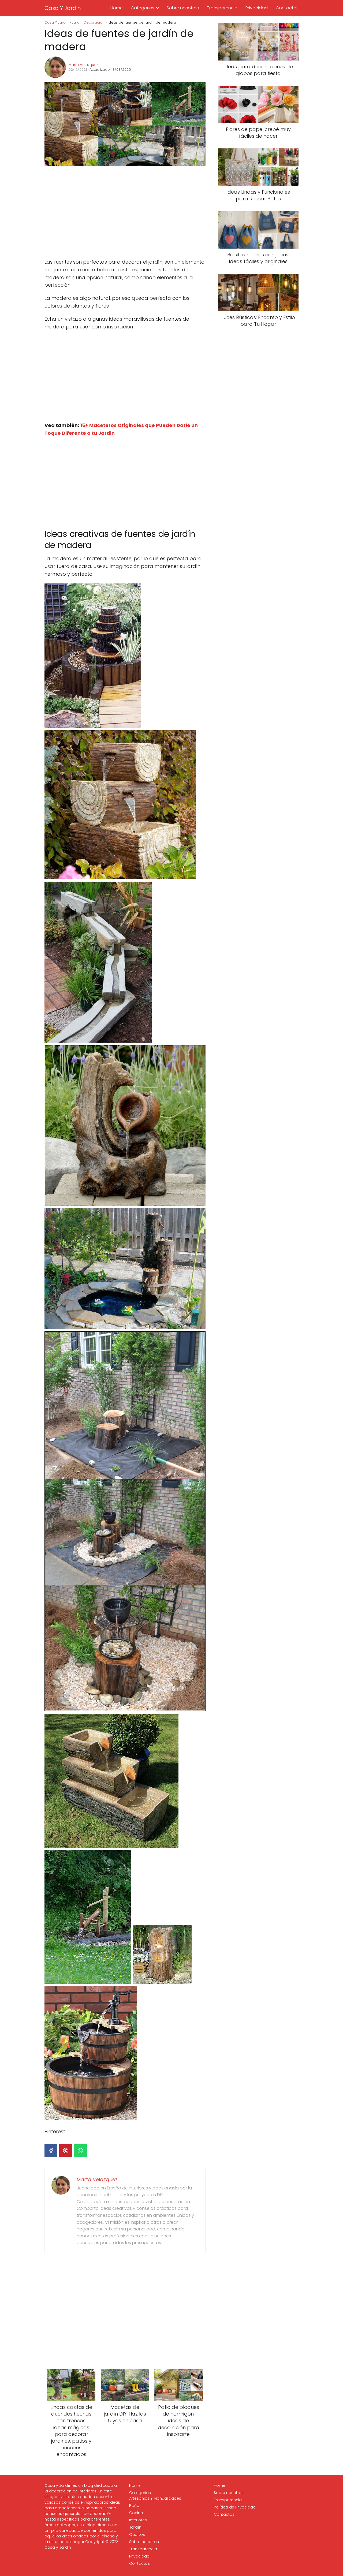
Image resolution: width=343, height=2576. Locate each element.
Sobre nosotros (183, 8)
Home (117, 8)
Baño (134, 2506)
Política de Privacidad (235, 2507)
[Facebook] (51, 2151)
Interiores (138, 2520)
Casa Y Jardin (63, 8)
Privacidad (257, 8)
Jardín (135, 2527)
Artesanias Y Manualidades (155, 2498)
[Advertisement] (125, 213)
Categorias (143, 8)
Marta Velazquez (83, 65)
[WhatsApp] (80, 2151)
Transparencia (222, 8)
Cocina (136, 2513)
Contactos (287, 8)
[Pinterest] (66, 2151)
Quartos (137, 2534)
